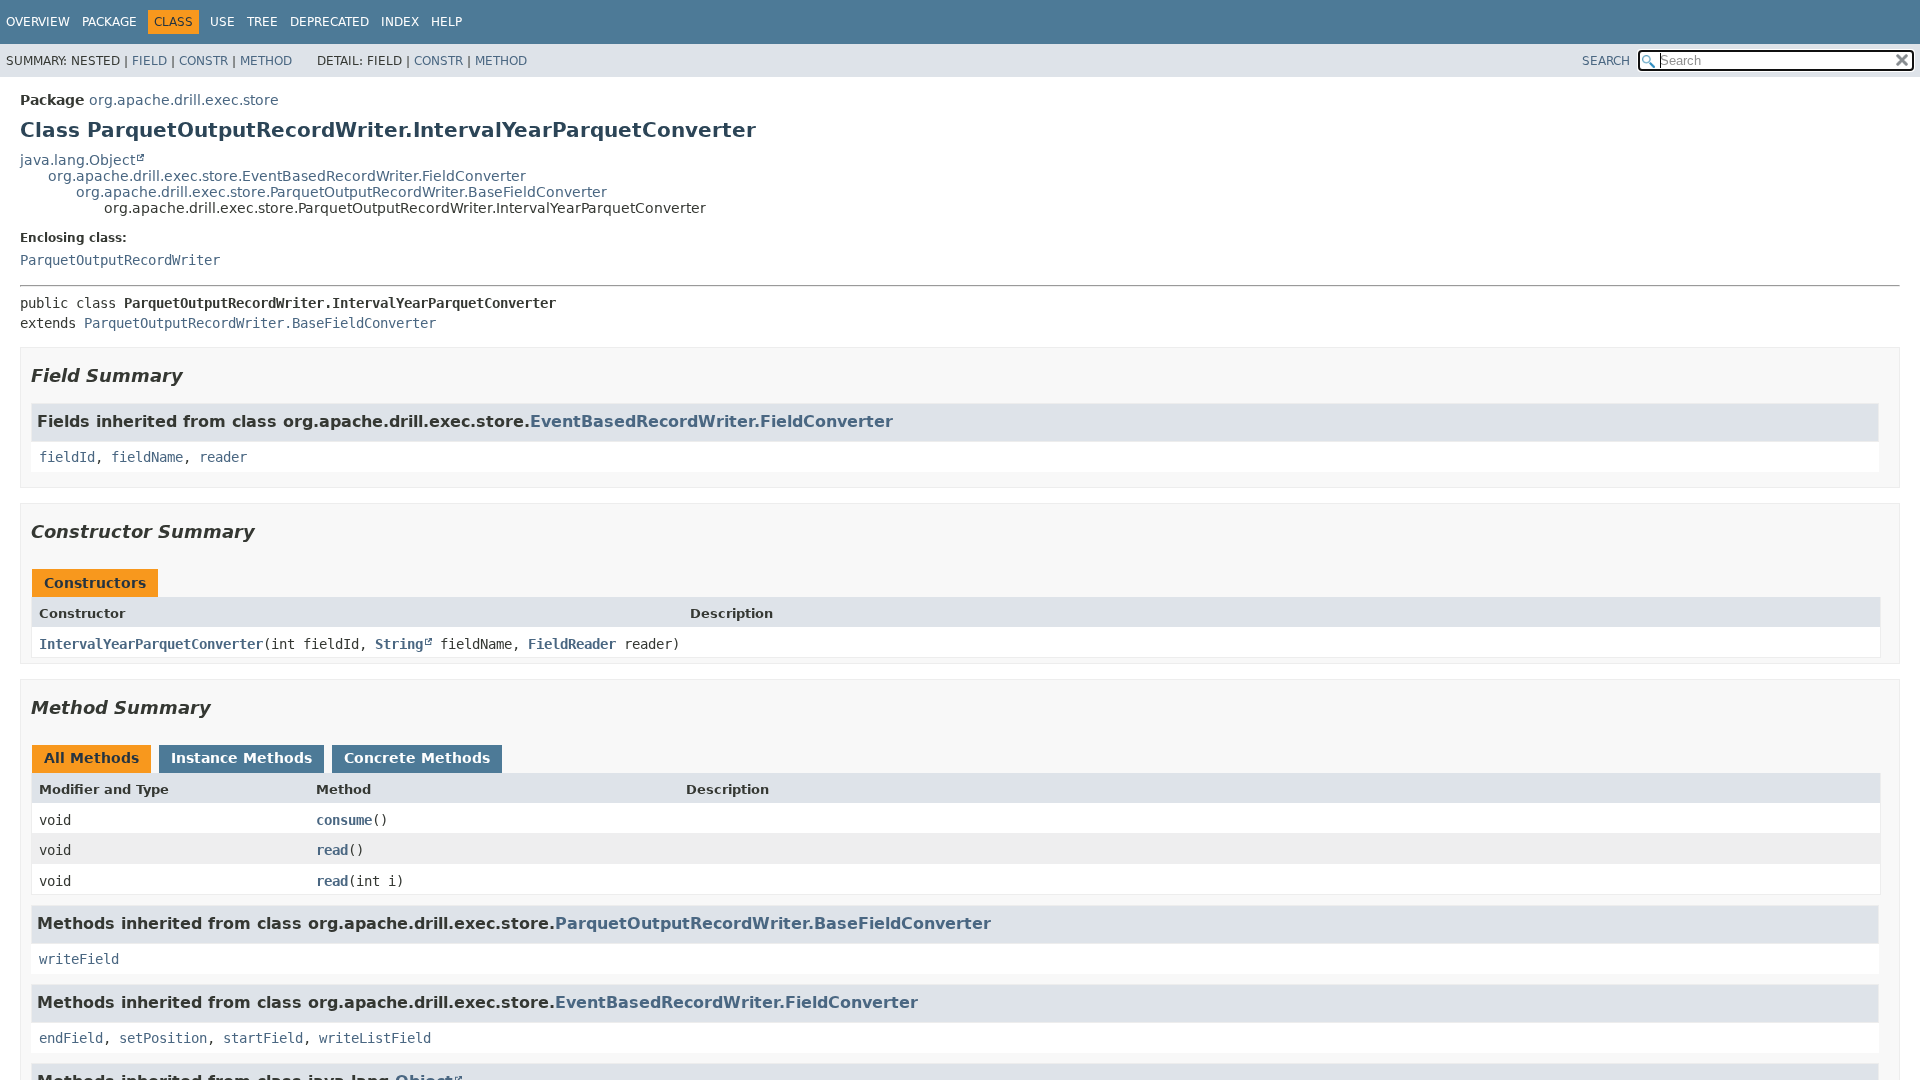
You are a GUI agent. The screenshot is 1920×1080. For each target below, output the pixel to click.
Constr (203, 61)
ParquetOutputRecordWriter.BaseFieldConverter (260, 323)
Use (222, 22)
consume (344, 820)
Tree (262, 22)
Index (400, 22)
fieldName (147, 457)
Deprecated (329, 22)
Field (149, 61)
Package (109, 22)
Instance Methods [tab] (241, 758)
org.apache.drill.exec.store (184, 100)
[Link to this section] (197, 375)
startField (263, 1038)
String (399, 644)
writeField (79, 959)
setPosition (163, 1038)
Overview (38, 22)
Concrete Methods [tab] (417, 758)
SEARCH (1606, 61)
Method (266, 61)
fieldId (67, 457)
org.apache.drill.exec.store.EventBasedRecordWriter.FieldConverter (287, 176)
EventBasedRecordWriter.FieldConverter (711, 421)
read (332, 850)
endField (71, 1038)
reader (223, 457)
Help (446, 22)
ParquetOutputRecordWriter (120, 260)
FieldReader (572, 644)
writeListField (375, 1038)
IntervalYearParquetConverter (151, 644)
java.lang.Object (77, 160)
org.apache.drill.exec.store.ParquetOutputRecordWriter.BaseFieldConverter (341, 192)
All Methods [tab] (91, 758)
